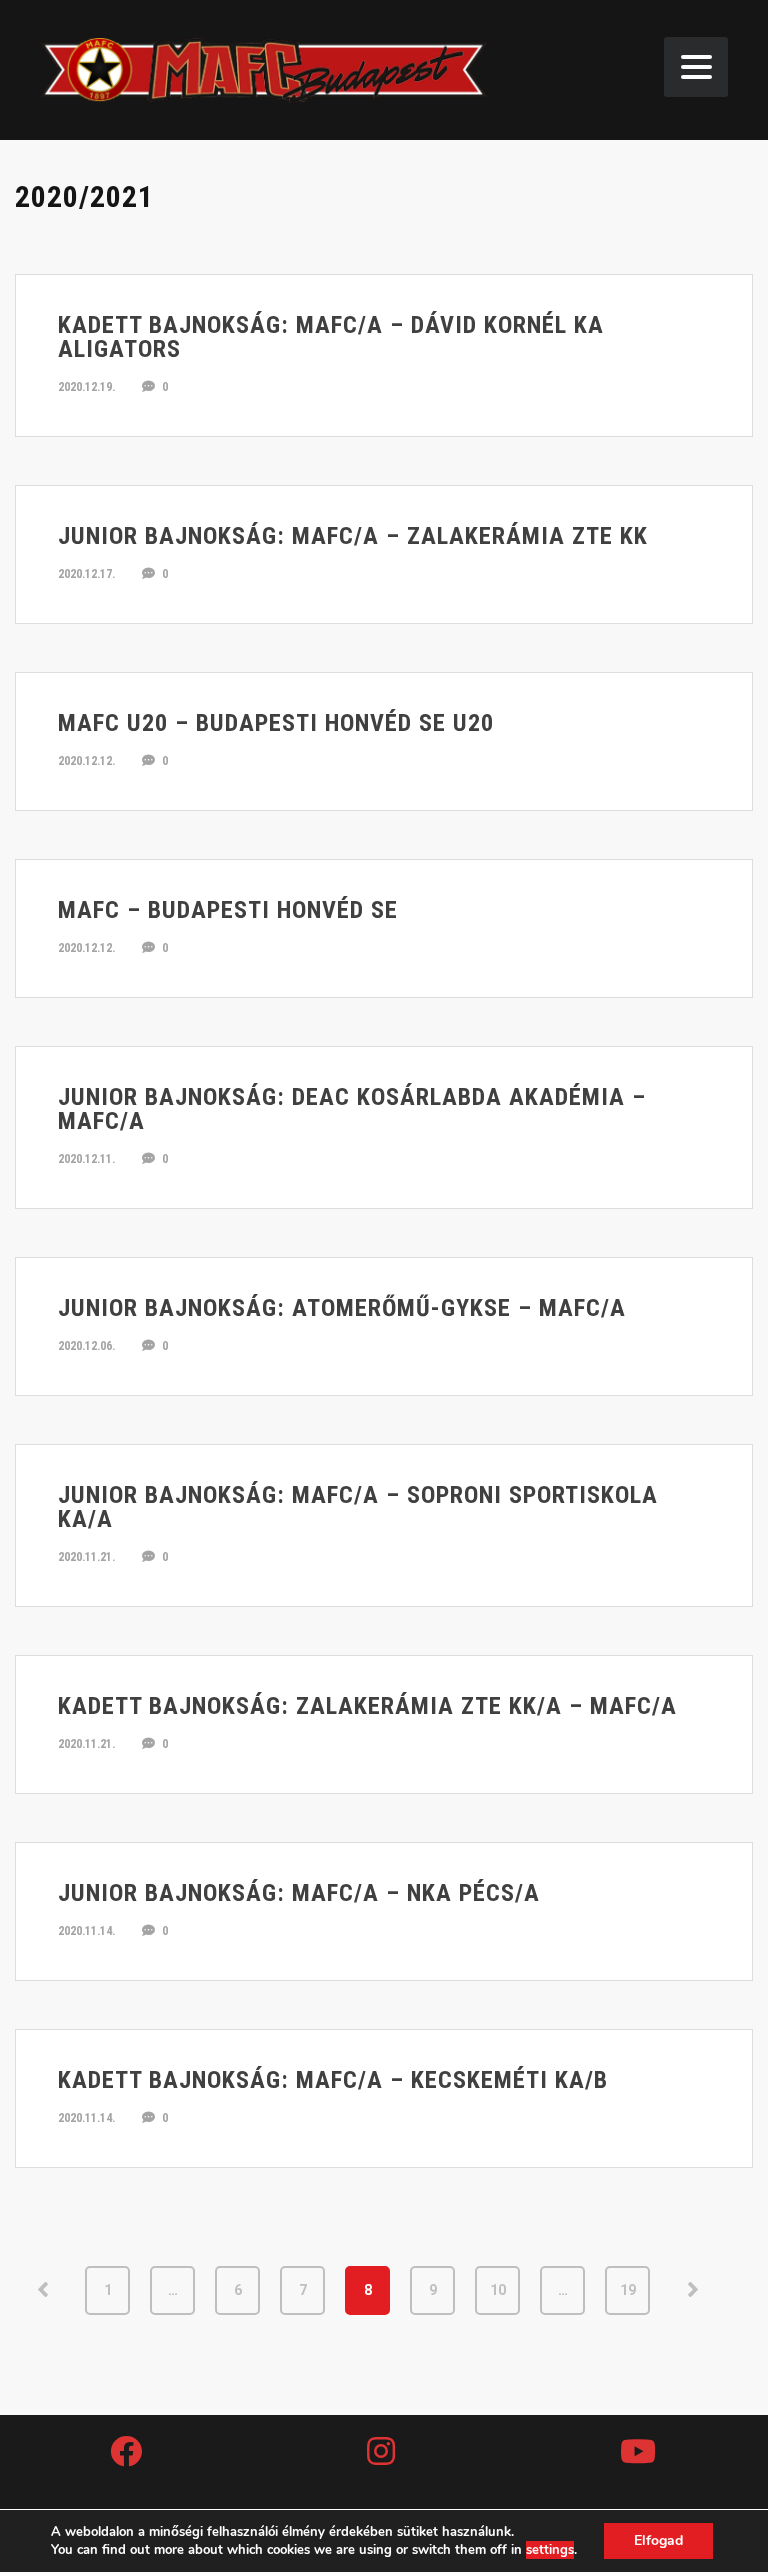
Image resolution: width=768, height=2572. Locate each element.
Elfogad (658, 2540)
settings (550, 2550)
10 (498, 2290)
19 (628, 2290)
